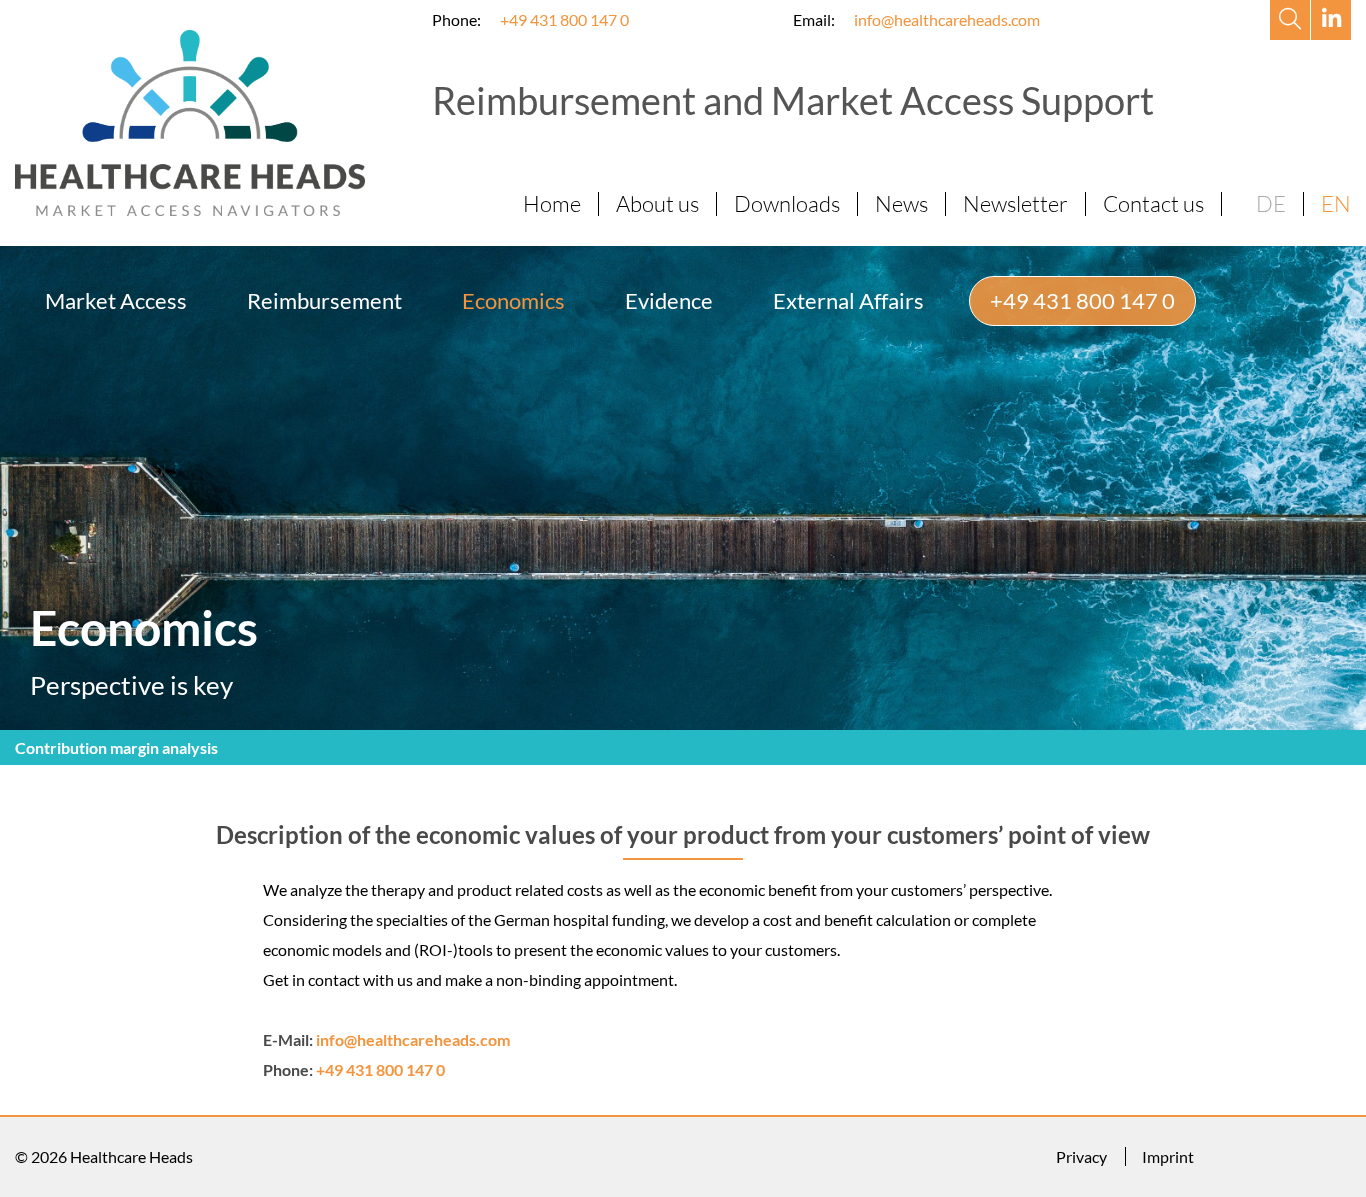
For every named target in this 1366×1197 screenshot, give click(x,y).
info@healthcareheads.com (947, 19)
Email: (814, 19)
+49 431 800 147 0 (564, 19)
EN (1336, 203)
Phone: (456, 19)
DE (1271, 203)
